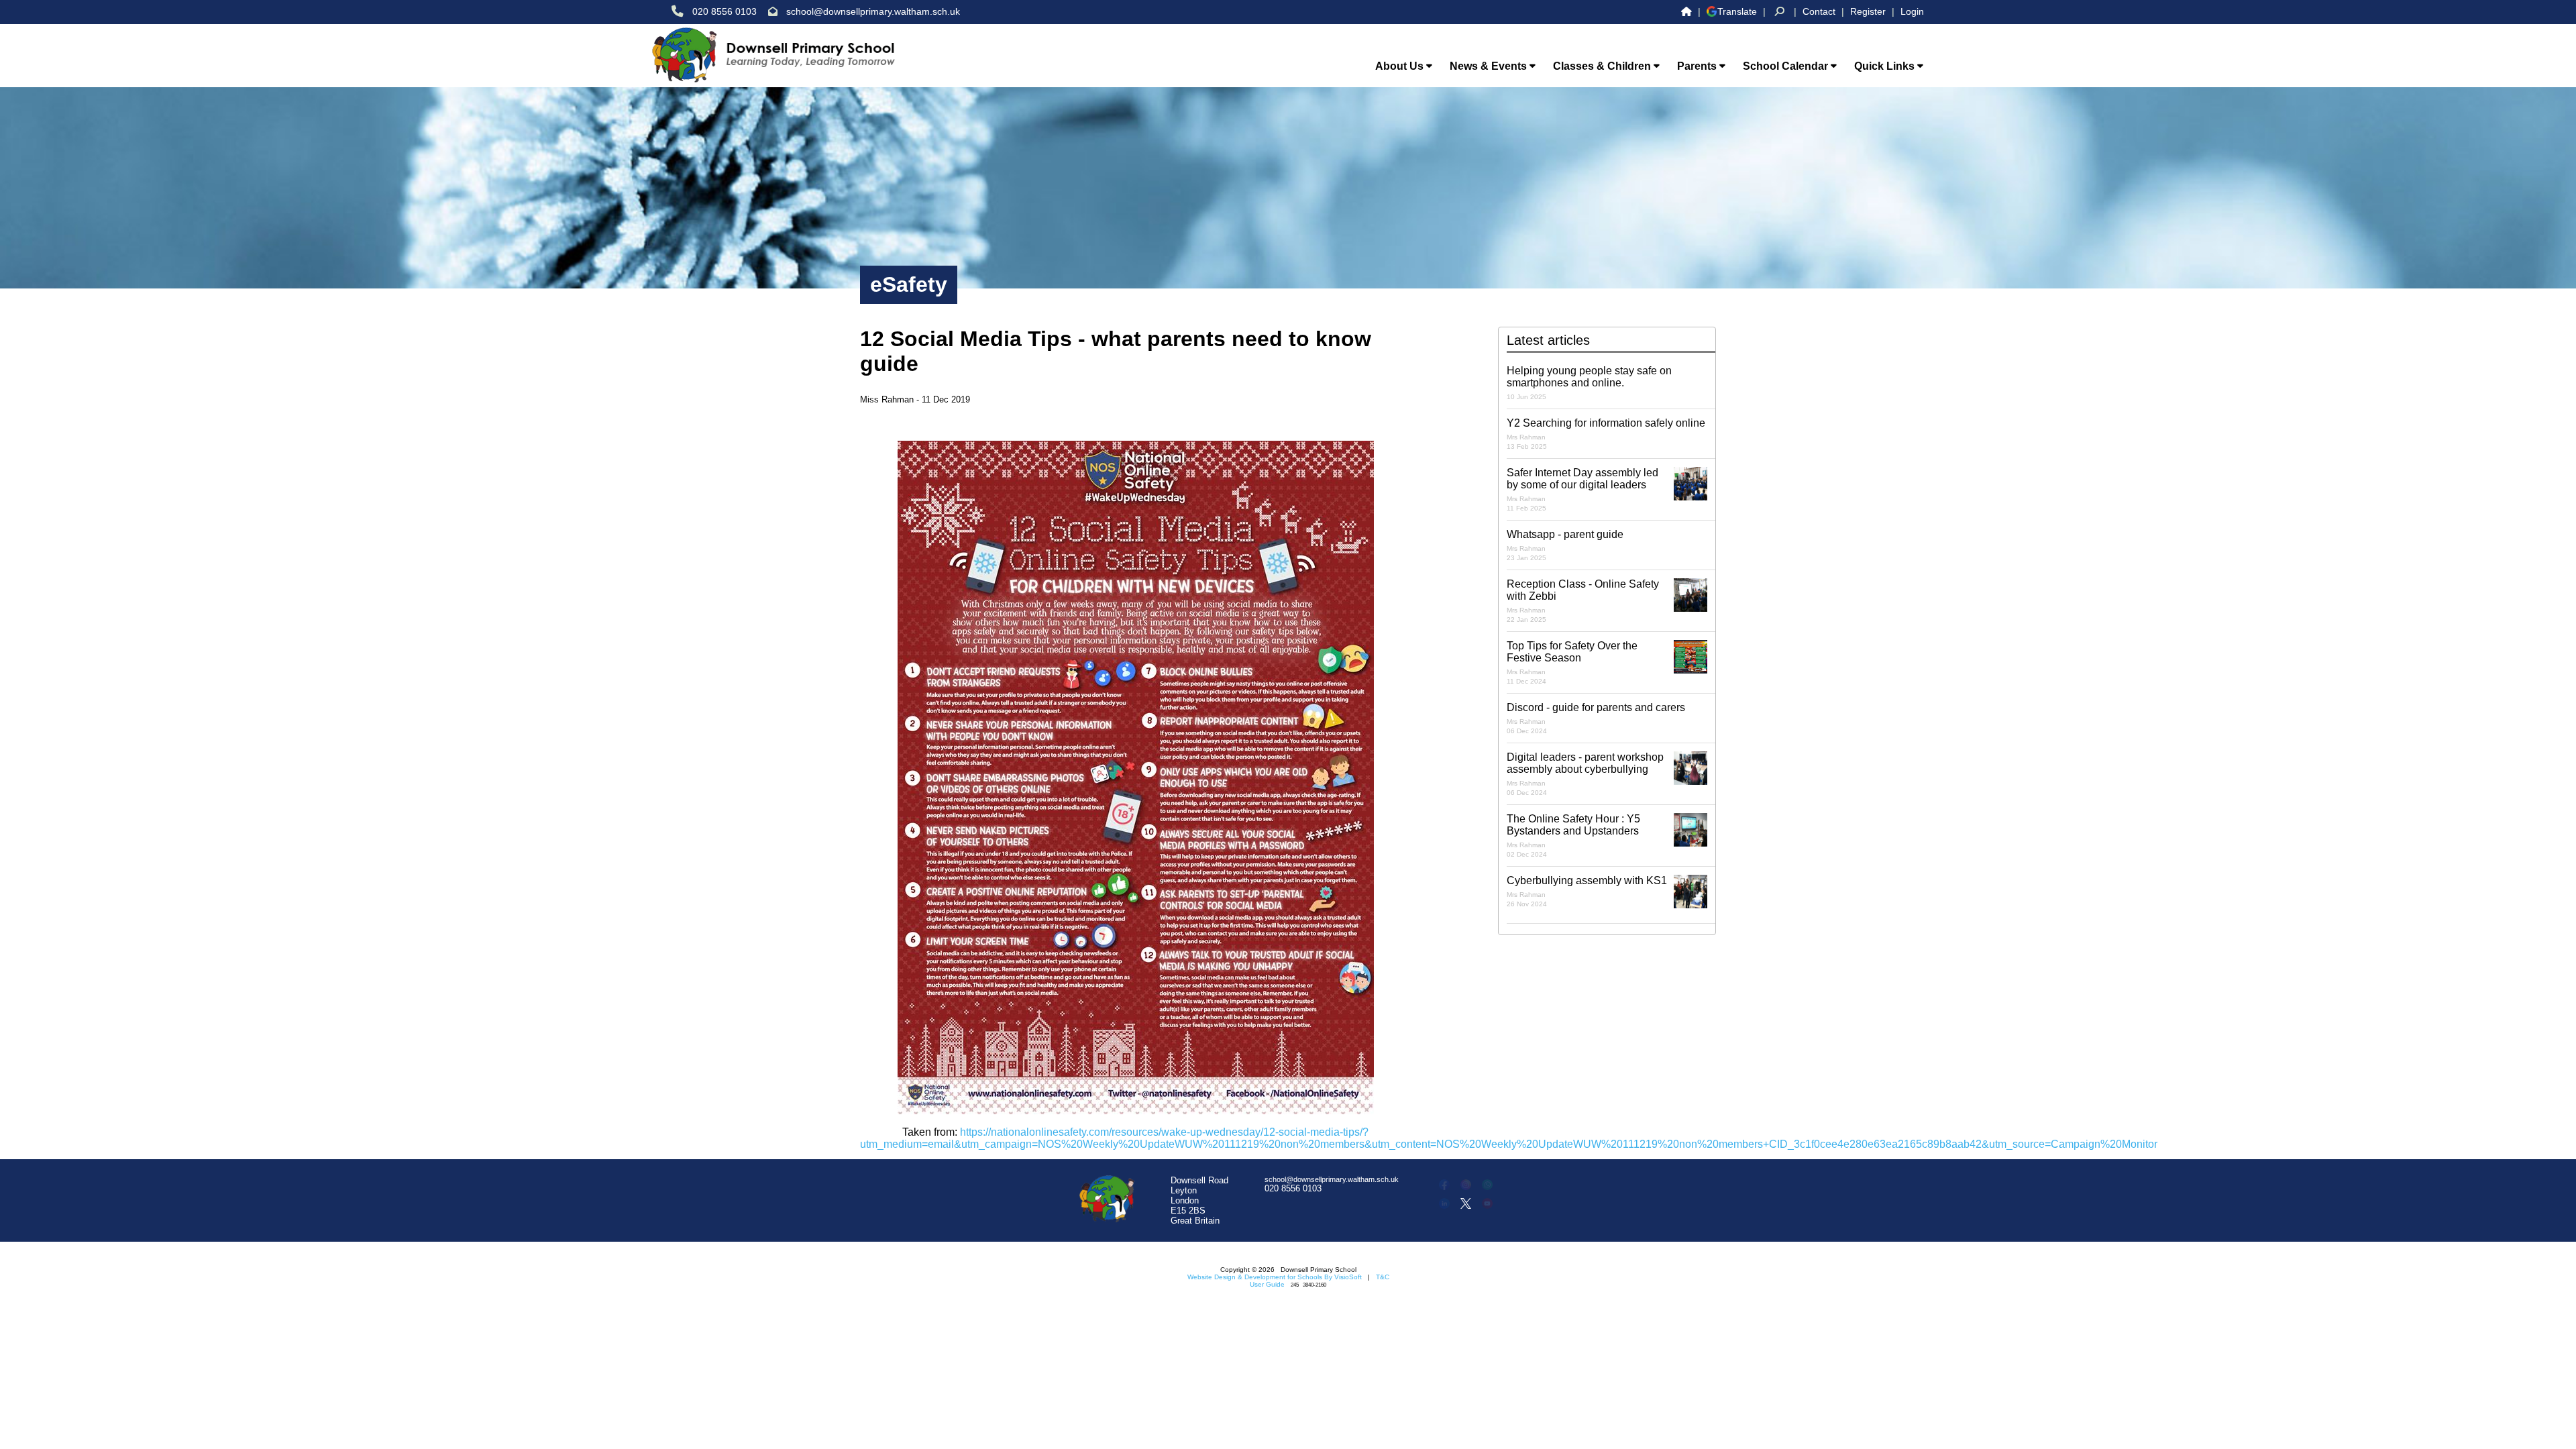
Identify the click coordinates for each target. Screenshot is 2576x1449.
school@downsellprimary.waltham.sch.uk (873, 11)
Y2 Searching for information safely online (1606, 434)
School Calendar (1787, 66)
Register (1868, 11)
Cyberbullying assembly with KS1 (1587, 891)
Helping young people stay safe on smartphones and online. (1589, 383)
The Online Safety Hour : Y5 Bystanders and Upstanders (1573, 836)
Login (1912, 11)
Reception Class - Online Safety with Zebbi (1583, 601)
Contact (1819, 11)
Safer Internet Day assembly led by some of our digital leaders (1582, 489)
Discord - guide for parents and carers (1596, 718)
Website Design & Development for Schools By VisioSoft (1275, 1277)
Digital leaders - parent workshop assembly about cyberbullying (1585, 774)
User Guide (1267, 1284)
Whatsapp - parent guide (1565, 545)
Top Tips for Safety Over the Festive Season (1572, 662)
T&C (1383, 1277)
